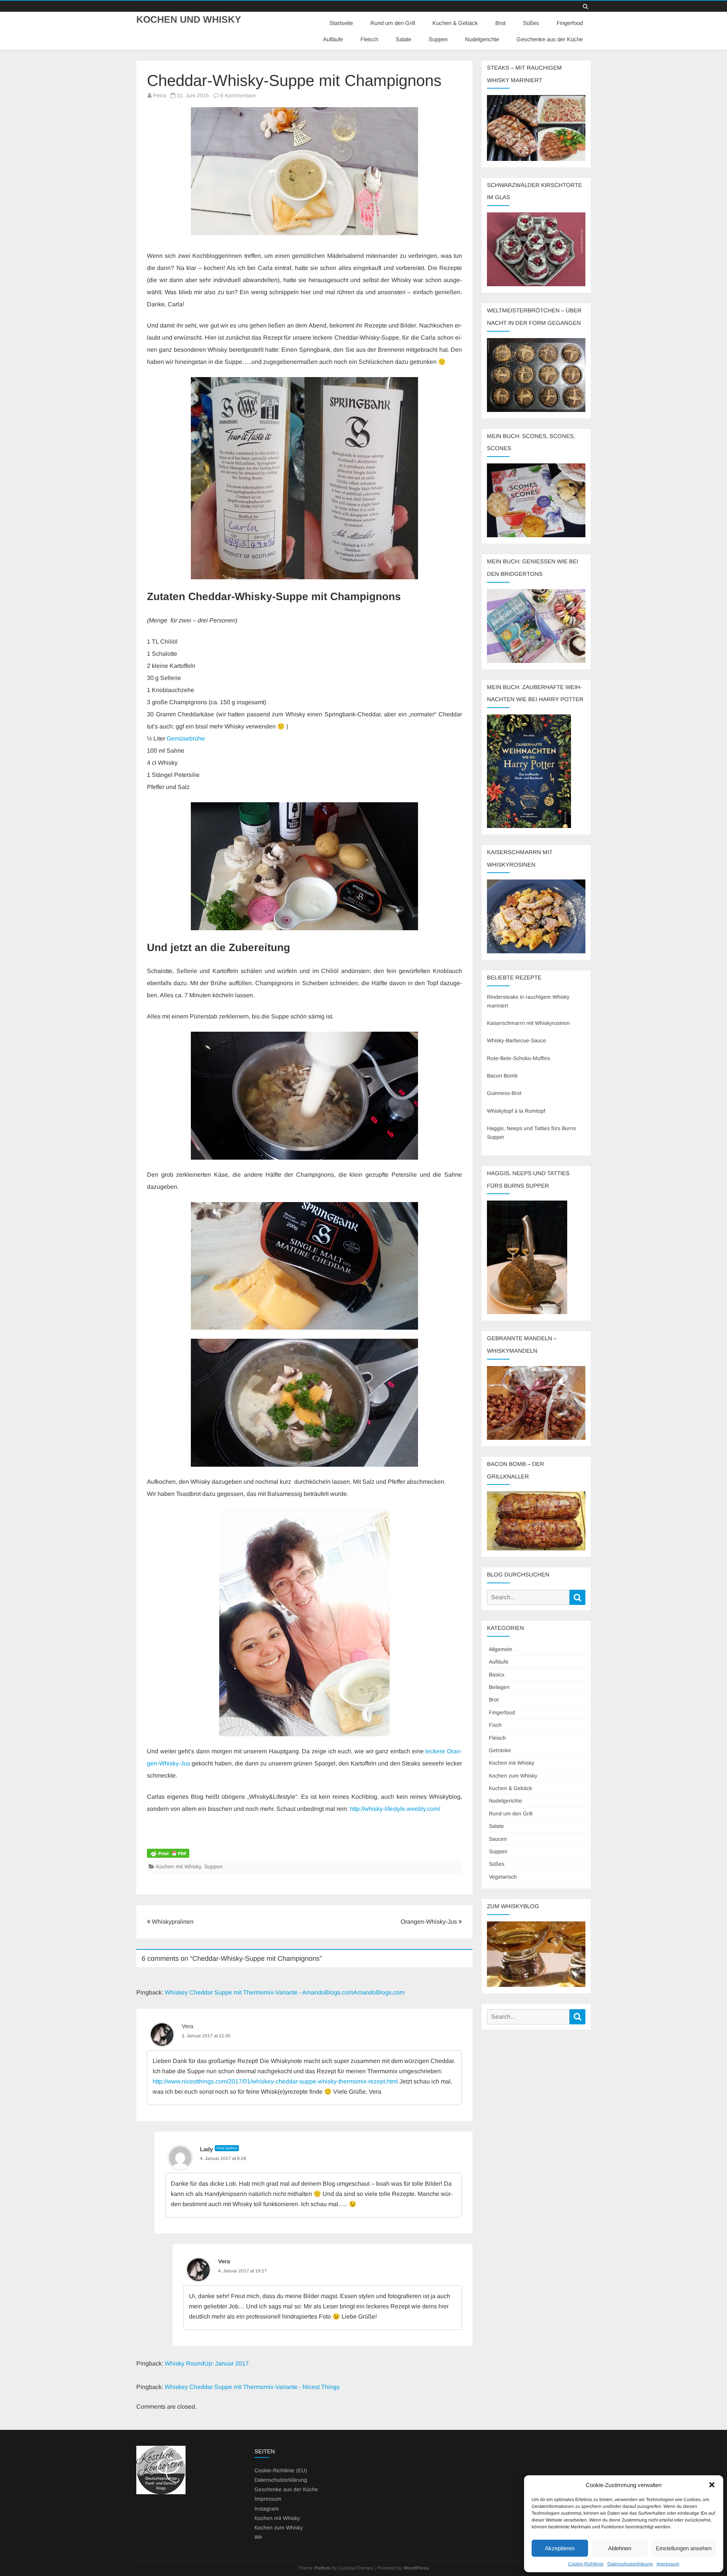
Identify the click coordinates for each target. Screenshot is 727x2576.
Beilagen (499, 1687)
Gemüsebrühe (186, 738)
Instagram (267, 2509)
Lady (206, 2149)
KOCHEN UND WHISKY (189, 19)
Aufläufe (333, 39)
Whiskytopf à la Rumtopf (516, 1111)
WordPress (416, 2568)
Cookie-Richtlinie (586, 2564)
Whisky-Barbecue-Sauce (516, 1040)
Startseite (341, 23)
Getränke (500, 1750)
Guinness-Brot (504, 1093)
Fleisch (369, 39)
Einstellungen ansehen (684, 2548)
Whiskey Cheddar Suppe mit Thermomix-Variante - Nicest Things (252, 2387)
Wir (258, 2537)
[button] (712, 2485)
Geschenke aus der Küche (550, 39)
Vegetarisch (503, 1877)
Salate (403, 39)
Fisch (495, 1725)
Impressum (668, 2564)
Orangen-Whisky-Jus (430, 1922)
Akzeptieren (560, 2548)
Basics (497, 1675)
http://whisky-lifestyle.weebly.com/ (395, 1809)
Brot (500, 23)
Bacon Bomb (502, 1076)
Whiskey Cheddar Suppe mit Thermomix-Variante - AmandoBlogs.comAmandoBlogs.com (285, 1992)
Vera (187, 2026)
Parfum (322, 2568)
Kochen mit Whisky (179, 1867)
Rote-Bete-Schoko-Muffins (519, 1058)
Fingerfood (570, 23)
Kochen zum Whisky (513, 1776)
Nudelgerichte (482, 39)
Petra (159, 95)
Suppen (438, 39)
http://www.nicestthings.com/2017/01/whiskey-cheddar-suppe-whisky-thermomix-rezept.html (275, 2081)
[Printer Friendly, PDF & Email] (168, 1852)
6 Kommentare (238, 95)
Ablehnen (620, 2548)
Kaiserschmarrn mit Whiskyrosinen (528, 1023)
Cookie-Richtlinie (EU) (281, 2470)
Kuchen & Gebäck (455, 23)
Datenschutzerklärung (630, 2564)
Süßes (531, 23)
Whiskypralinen (172, 1922)
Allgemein (501, 1649)
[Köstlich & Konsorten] (161, 2492)
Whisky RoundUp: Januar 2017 (207, 2363)
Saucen (498, 1839)
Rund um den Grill (393, 23)
